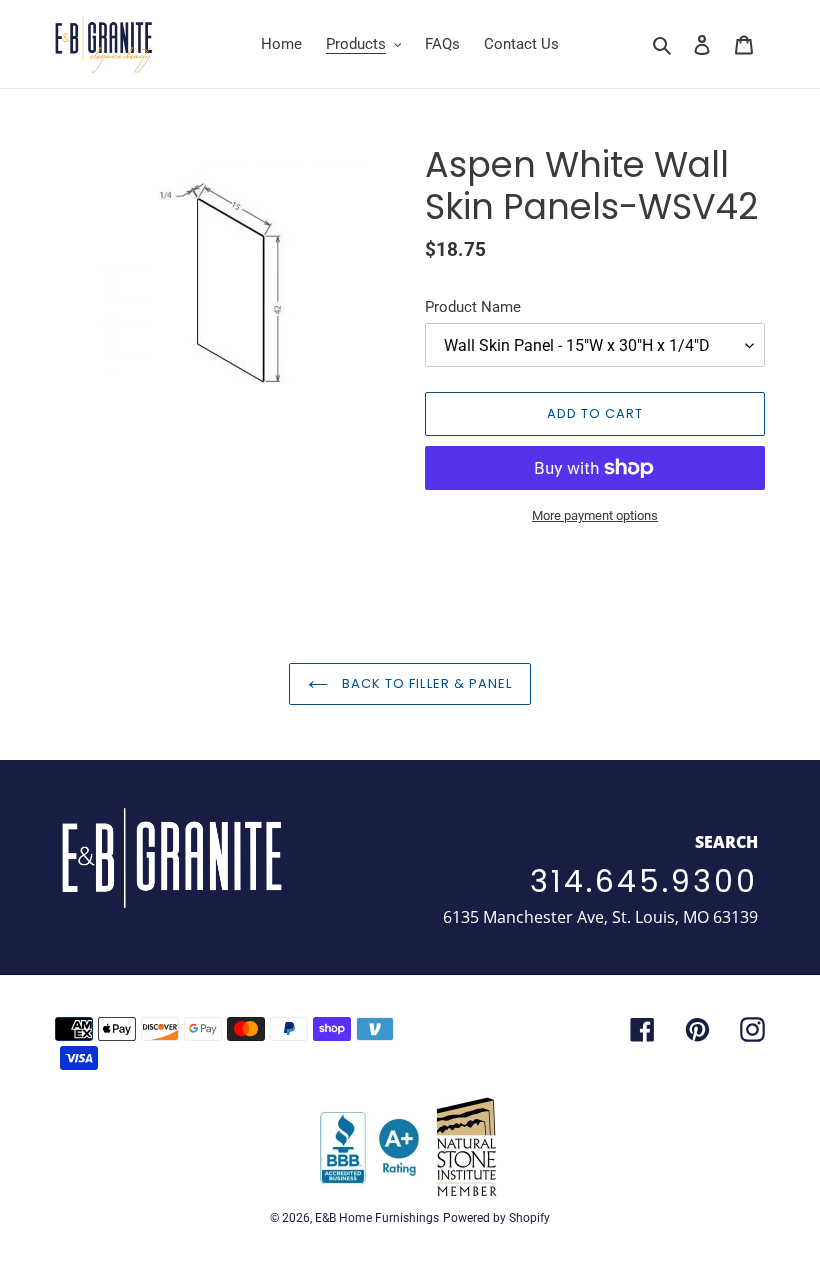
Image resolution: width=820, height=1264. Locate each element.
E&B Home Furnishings (377, 1218)
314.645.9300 (644, 881)
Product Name (473, 307)
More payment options (595, 515)
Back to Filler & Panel (425, 683)
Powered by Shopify (496, 1218)
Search (726, 842)
